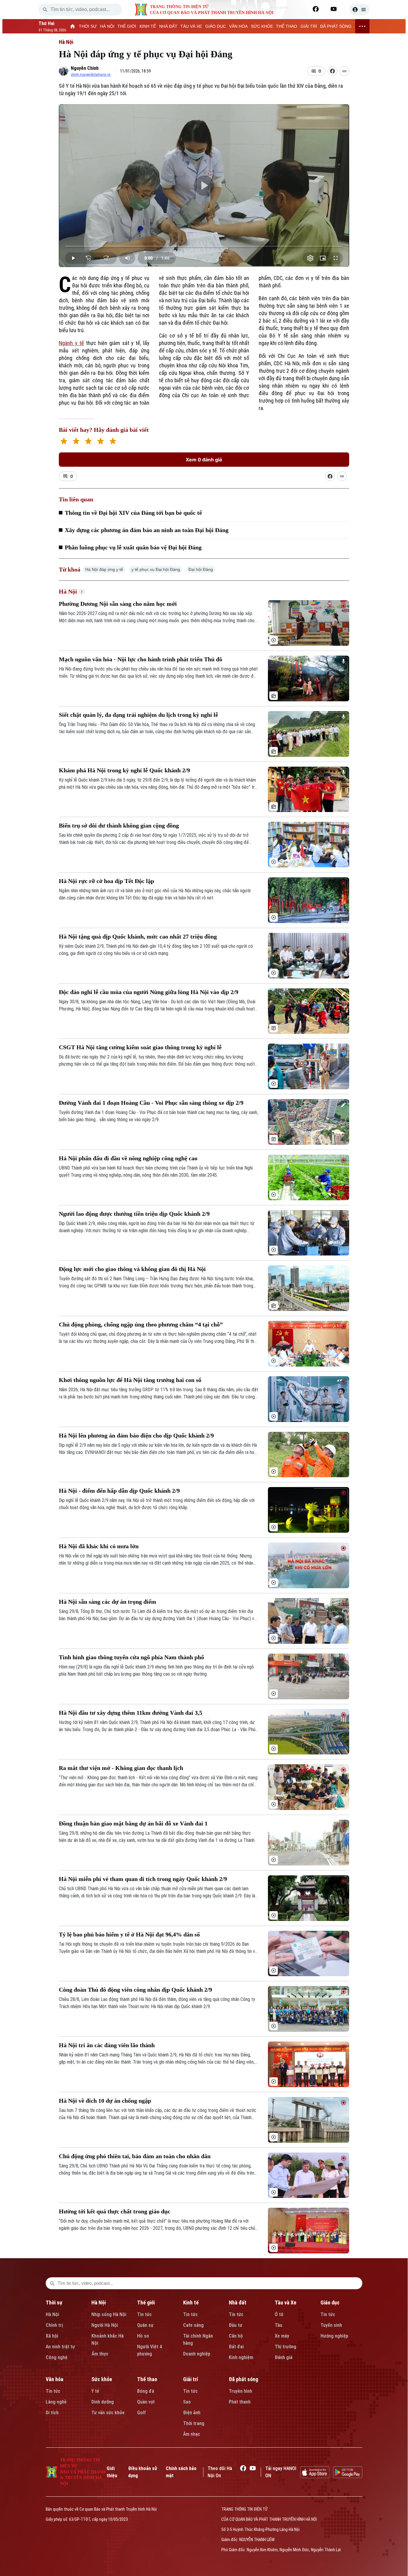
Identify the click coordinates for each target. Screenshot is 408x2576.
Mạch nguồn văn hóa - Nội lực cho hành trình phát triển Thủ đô (141, 659)
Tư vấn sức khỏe (108, 2413)
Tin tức (144, 2314)
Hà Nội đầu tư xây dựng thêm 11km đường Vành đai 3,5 (131, 1713)
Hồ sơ (143, 2336)
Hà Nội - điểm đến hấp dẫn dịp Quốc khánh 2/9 (119, 1491)
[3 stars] (88, 442)
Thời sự (54, 2302)
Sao (187, 2402)
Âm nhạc (192, 2434)
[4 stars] (101, 442)
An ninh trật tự (60, 2347)
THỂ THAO (287, 26)
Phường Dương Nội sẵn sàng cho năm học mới (118, 604)
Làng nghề (56, 2402)
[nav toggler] (362, 26)
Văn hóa (55, 2379)
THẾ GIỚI (127, 26)
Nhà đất (238, 2302)
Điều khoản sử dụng (143, 2472)
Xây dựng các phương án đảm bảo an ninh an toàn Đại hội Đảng (147, 530)
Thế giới (146, 2302)
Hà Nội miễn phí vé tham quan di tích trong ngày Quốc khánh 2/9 (143, 1879)
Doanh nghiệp (197, 2354)
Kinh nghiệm (241, 2357)
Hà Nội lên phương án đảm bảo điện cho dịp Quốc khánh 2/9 (136, 1435)
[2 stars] (76, 442)
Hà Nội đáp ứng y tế (104, 569)
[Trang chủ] (73, 26)
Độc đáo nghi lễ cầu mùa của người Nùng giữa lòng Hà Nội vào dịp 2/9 (149, 992)
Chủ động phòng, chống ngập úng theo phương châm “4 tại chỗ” (141, 1324)
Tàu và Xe (286, 2302)
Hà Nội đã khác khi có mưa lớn (99, 1546)
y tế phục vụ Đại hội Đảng (156, 569)
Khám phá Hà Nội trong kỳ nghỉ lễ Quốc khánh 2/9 (124, 770)
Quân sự (145, 2325)
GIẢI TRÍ (309, 26)
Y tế (95, 2391)
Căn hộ (236, 2336)
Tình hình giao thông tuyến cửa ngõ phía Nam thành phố (131, 1657)
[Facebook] (316, 9)
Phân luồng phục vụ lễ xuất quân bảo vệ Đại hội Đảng (133, 547)
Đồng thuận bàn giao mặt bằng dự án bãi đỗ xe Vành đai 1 (133, 1823)
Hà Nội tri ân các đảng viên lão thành (107, 2045)
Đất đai (236, 2347)
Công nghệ (57, 2357)
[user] (359, 10)
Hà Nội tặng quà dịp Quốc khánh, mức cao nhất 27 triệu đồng (138, 936)
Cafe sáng (193, 2325)
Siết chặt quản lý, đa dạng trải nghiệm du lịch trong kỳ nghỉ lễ (138, 715)
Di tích (52, 2413)
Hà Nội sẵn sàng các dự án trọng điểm (108, 1602)
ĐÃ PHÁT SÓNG (336, 26)
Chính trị (54, 2325)
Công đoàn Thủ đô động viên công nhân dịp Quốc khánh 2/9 (135, 1990)
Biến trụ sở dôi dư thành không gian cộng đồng (119, 825)
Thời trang (194, 2423)
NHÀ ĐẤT (168, 26)
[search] (45, 10)
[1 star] (64, 442)
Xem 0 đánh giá (204, 460)
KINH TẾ (148, 26)
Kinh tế (191, 2302)
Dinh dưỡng (103, 2402)
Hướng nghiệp (334, 2336)
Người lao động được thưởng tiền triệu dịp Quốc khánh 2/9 (134, 1214)
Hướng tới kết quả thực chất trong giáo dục (115, 2211)
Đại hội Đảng (201, 569)
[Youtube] (334, 9)
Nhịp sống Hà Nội (109, 2314)
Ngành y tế (71, 343)
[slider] (204, 246)
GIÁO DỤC (215, 26)
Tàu (279, 2325)
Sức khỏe (102, 2379)
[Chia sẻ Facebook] (332, 71)
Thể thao (147, 2379)
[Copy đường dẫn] (344, 71)
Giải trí (191, 2379)
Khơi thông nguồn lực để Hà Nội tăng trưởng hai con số (130, 1380)
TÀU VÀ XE (191, 26)
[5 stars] (113, 442)
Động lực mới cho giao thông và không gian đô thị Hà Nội (132, 1269)
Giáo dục (330, 2302)
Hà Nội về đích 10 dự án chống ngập (105, 2101)
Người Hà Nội (105, 2325)
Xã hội (52, 2336)
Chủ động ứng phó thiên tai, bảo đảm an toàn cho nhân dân (135, 2156)
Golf (141, 2413)
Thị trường (286, 2347)
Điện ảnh (192, 2413)
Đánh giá (284, 2357)
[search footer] (52, 2283)
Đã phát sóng (243, 2379)
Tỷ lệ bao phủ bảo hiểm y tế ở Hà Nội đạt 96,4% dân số (129, 1934)
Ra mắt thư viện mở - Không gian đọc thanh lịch (121, 1768)
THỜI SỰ (88, 26)
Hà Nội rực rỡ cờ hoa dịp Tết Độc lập (106, 881)
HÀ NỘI (107, 26)
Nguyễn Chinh (85, 68)
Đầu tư (236, 2325)
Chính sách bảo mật (181, 2472)
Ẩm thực (100, 2354)
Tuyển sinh (331, 2325)
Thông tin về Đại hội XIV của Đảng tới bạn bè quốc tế (133, 513)
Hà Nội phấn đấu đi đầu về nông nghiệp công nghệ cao (128, 1158)
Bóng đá (146, 2391)
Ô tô (279, 2314)
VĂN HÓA (238, 26)
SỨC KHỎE (262, 26)
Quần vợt (146, 2402)
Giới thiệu (112, 2472)
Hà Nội (66, 42)
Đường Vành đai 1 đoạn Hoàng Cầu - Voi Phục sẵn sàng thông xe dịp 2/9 (151, 1103)
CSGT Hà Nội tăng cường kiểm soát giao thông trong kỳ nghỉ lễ (140, 1047)
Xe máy (282, 2336)
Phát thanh (240, 2402)
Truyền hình (240, 2391)
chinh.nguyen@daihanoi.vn (91, 75)
